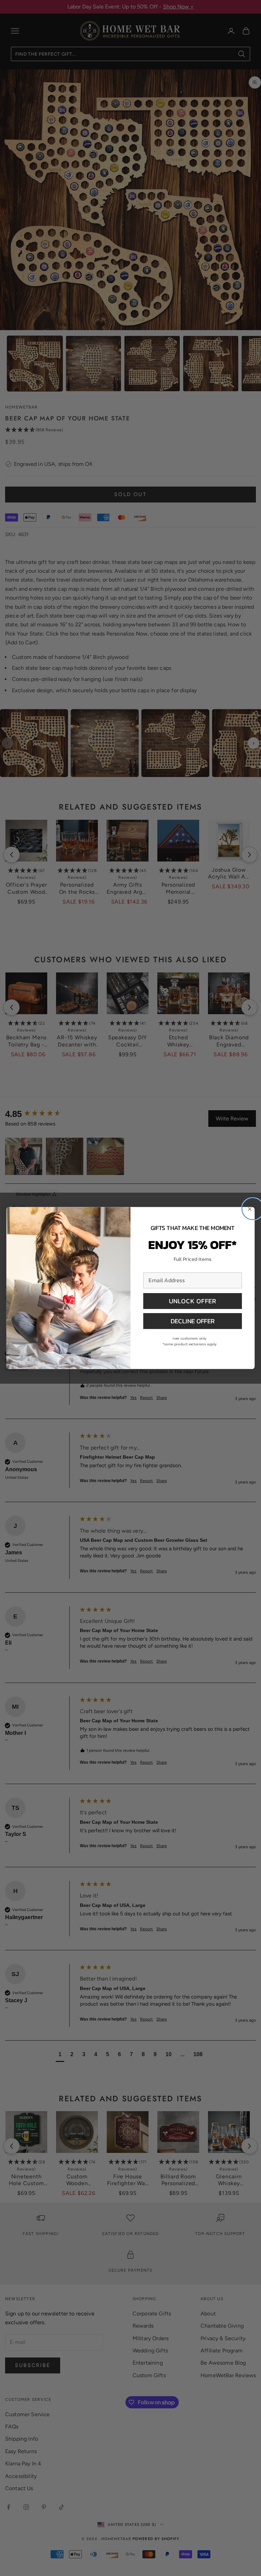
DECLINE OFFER (193, 1321)
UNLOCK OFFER (193, 1301)
